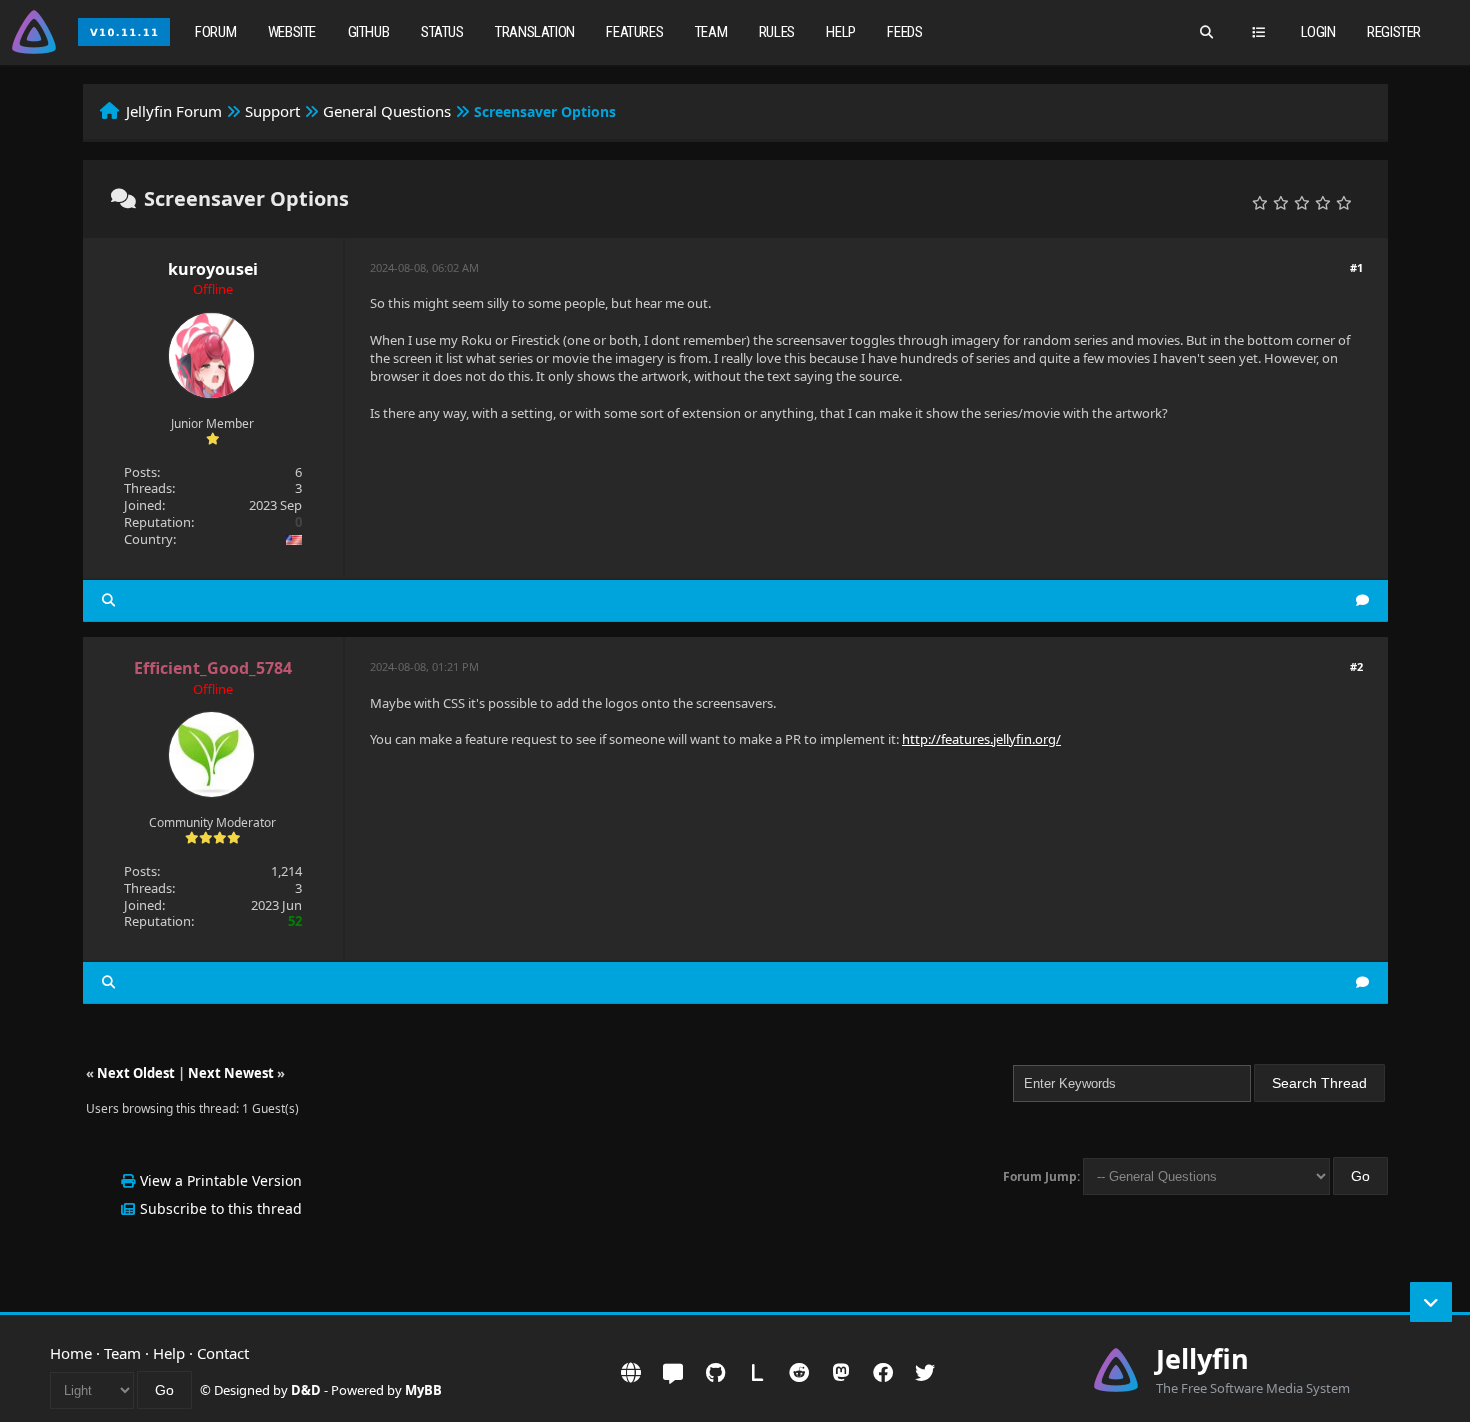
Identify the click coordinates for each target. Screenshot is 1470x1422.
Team (711, 32)
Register (1394, 32)
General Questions (387, 111)
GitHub (369, 32)
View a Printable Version (221, 1180)
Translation (535, 32)
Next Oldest (136, 1073)
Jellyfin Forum (174, 111)
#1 (1356, 267)
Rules (777, 32)
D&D (306, 1390)
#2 (1356, 666)
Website (292, 32)
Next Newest (231, 1073)
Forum (215, 32)
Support (272, 111)
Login (1318, 32)
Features (634, 32)
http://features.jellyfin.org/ (981, 739)
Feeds (904, 32)
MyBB (423, 1390)
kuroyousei (213, 269)
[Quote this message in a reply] (1362, 600)
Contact (223, 1353)
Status (442, 32)
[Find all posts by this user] (108, 600)
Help (840, 32)
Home (71, 1353)
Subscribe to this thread (221, 1208)
